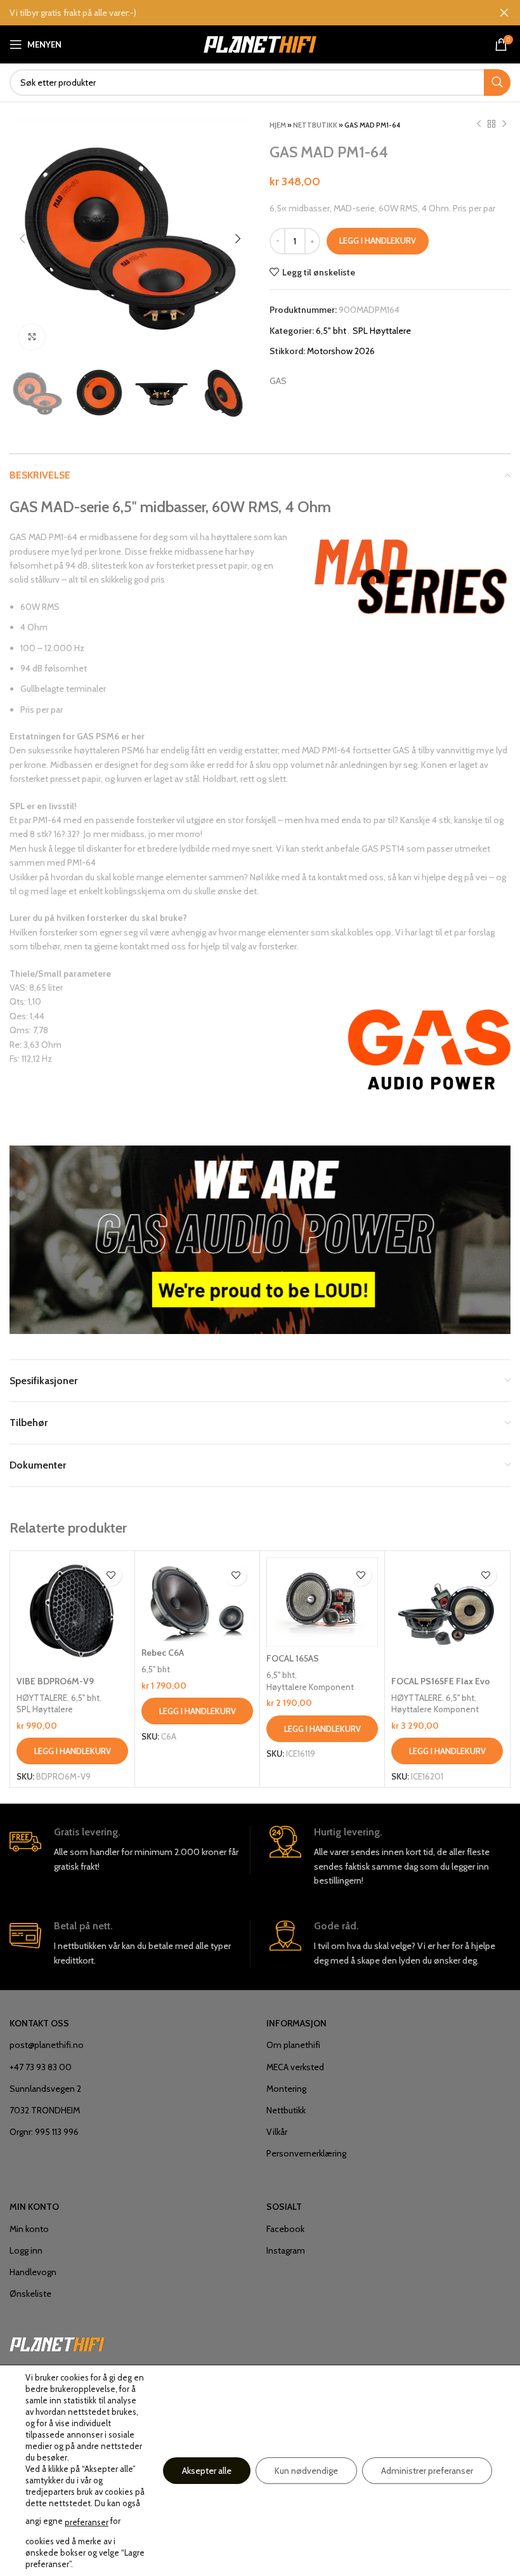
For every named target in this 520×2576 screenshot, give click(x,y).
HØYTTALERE (42, 1698)
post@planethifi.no (47, 2045)
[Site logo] (260, 43)
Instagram (286, 2250)
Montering (286, 2089)
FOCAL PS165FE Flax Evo (441, 1681)
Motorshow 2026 (341, 351)
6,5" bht (331, 331)
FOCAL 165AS (293, 1658)
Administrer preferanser (427, 2471)
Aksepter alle (207, 2471)
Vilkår (277, 2132)
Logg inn (26, 2250)
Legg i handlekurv (378, 241)
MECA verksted (295, 2067)
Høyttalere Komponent (310, 1687)
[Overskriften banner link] (241, 13)
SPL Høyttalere (382, 331)
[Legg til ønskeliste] (111, 1575)
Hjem (278, 125)
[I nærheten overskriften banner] (504, 13)
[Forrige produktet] (479, 124)
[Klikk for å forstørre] (32, 337)
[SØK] (497, 83)
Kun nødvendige (306, 2471)
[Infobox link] (130, 1850)
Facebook (285, 2229)
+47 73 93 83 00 (41, 2067)
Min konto (29, 2229)
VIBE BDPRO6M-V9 (55, 1681)
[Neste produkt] (504, 124)
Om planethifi (293, 2045)
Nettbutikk (315, 125)
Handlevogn (33, 2272)
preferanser (87, 2522)
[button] (72, 1751)
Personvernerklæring (306, 2153)
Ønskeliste (30, 2294)
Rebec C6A (163, 1653)
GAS (278, 381)
